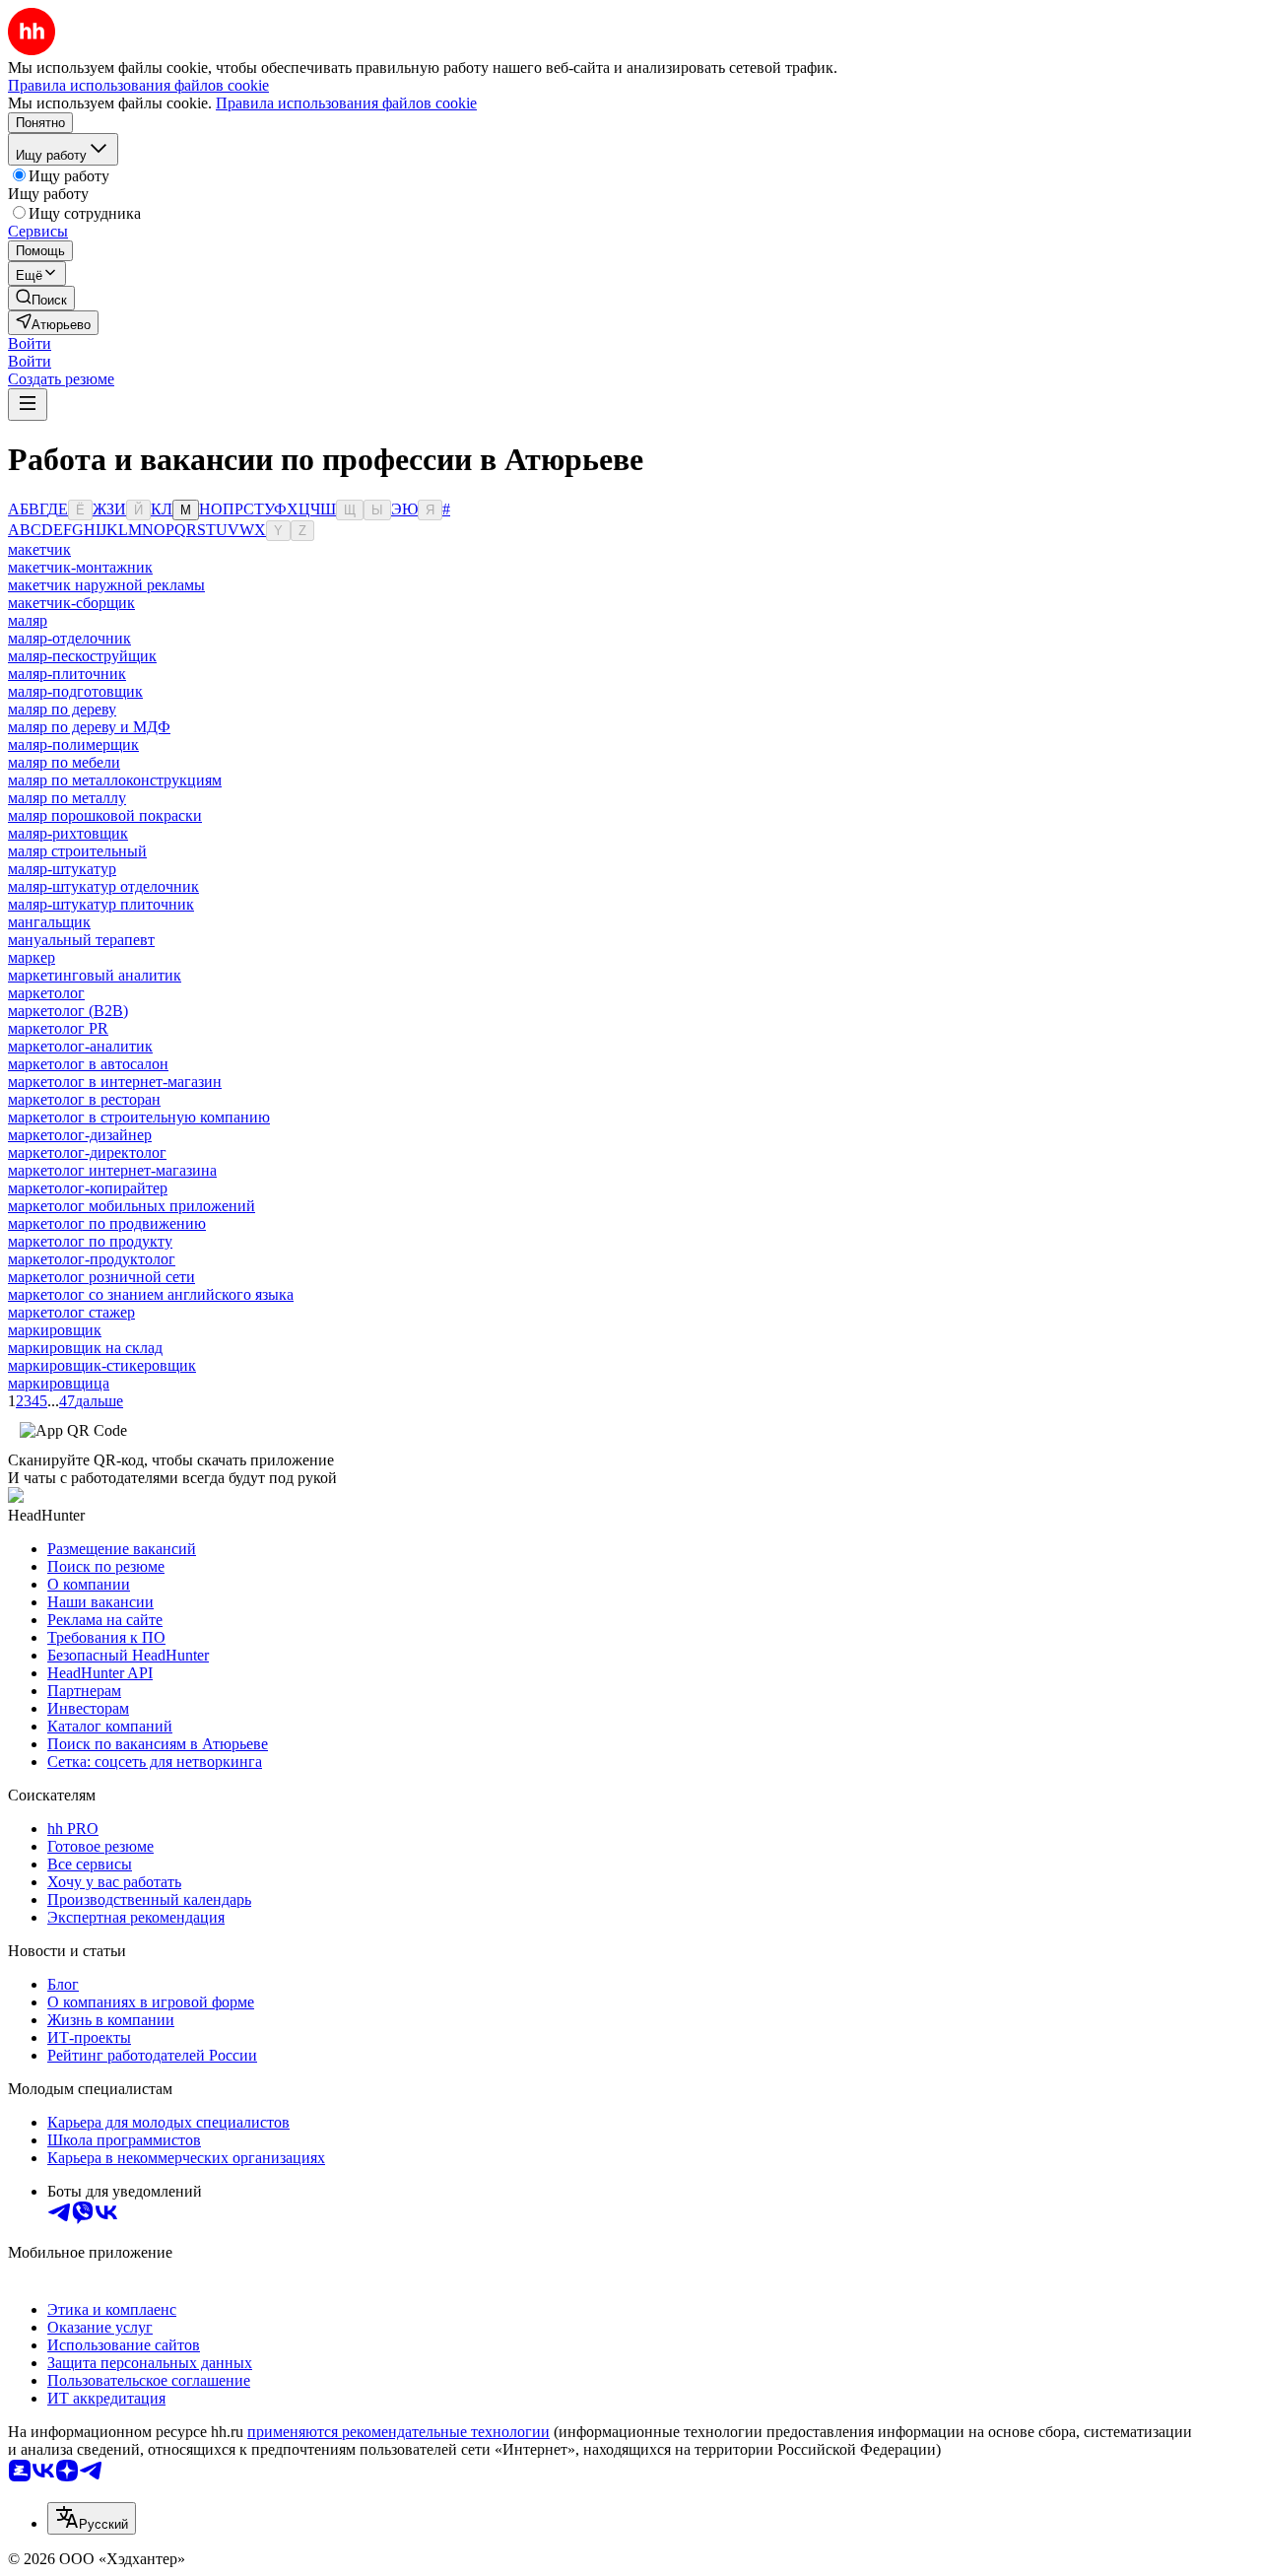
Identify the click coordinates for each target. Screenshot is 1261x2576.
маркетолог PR (58, 1028)
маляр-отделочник (69, 638)
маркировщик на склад (85, 1348)
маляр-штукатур (62, 869)
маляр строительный (77, 851)
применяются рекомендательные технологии (398, 2432)
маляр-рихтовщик (68, 833)
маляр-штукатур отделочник (103, 886)
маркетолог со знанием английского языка (151, 1294)
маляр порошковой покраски (105, 815)
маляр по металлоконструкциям (115, 780)
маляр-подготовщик (75, 691)
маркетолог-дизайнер (80, 1135)
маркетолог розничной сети (101, 1277)
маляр (28, 620)
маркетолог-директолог (87, 1152)
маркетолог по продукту (90, 1241)
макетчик (39, 549)
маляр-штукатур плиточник (101, 904)
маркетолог (46, 993)
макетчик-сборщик (71, 603)
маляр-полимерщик (73, 745)
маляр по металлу (67, 798)
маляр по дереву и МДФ (89, 727)
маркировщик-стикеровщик (102, 1365)
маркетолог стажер (71, 1312)
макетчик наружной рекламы (106, 585)
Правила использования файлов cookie (346, 103)
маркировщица (59, 1383)
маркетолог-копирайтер (88, 1188)
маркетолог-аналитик (80, 1046)
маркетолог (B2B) (68, 1011)
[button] (30, 343)
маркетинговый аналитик (95, 975)
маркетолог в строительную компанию (139, 1117)
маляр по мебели (64, 762)
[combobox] (92, 2518)
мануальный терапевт (81, 940)
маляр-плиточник (67, 674)
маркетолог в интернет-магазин (115, 1082)
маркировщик (55, 1330)
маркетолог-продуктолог (92, 1259)
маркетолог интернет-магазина (112, 1170)
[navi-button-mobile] (28, 405)
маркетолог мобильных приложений (132, 1206)
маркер (32, 957)
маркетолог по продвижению (107, 1223)
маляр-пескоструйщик (82, 656)
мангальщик (49, 922)
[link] (41, 298)
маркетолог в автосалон (88, 1064)
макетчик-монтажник (80, 567)
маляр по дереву (62, 709)
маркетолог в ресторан (84, 1099)
